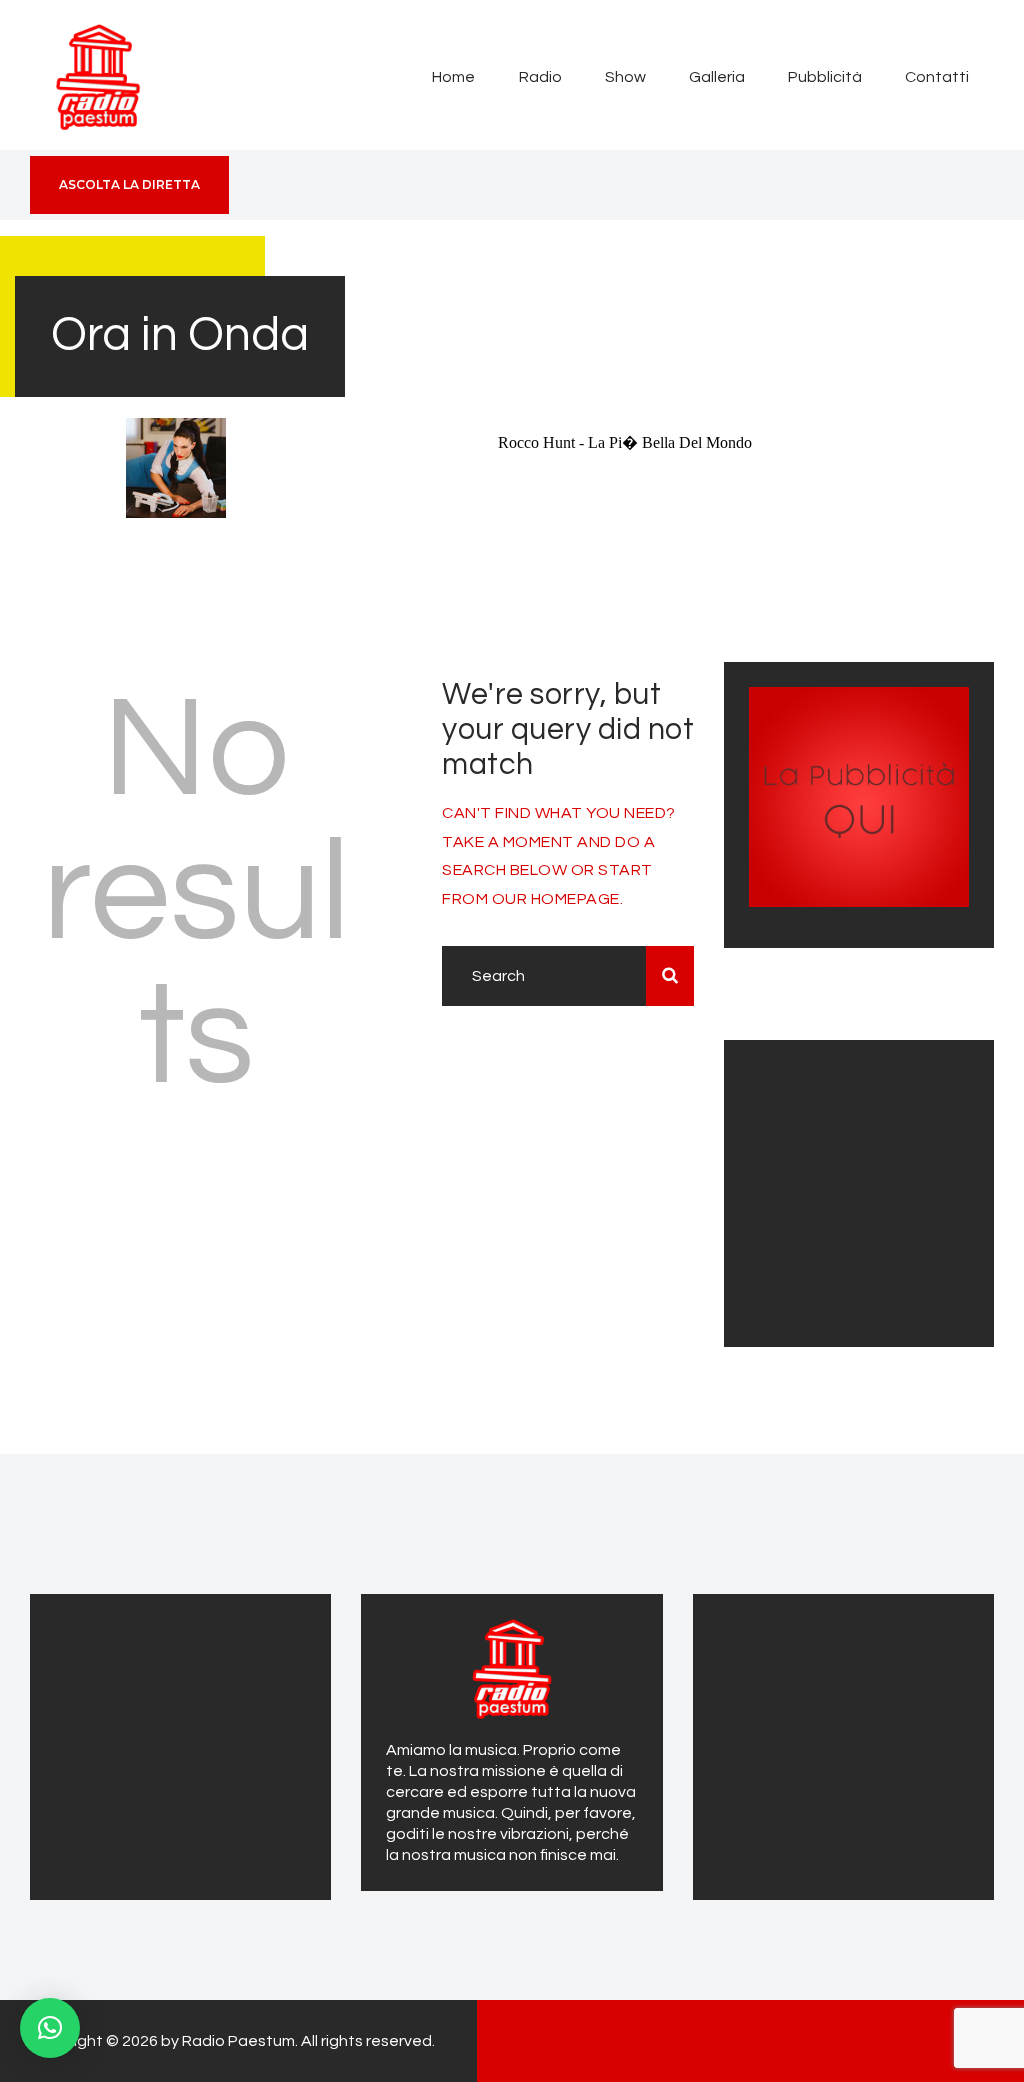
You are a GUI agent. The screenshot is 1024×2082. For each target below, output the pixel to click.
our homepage (556, 899)
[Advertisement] (874, 1190)
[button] (50, 2028)
